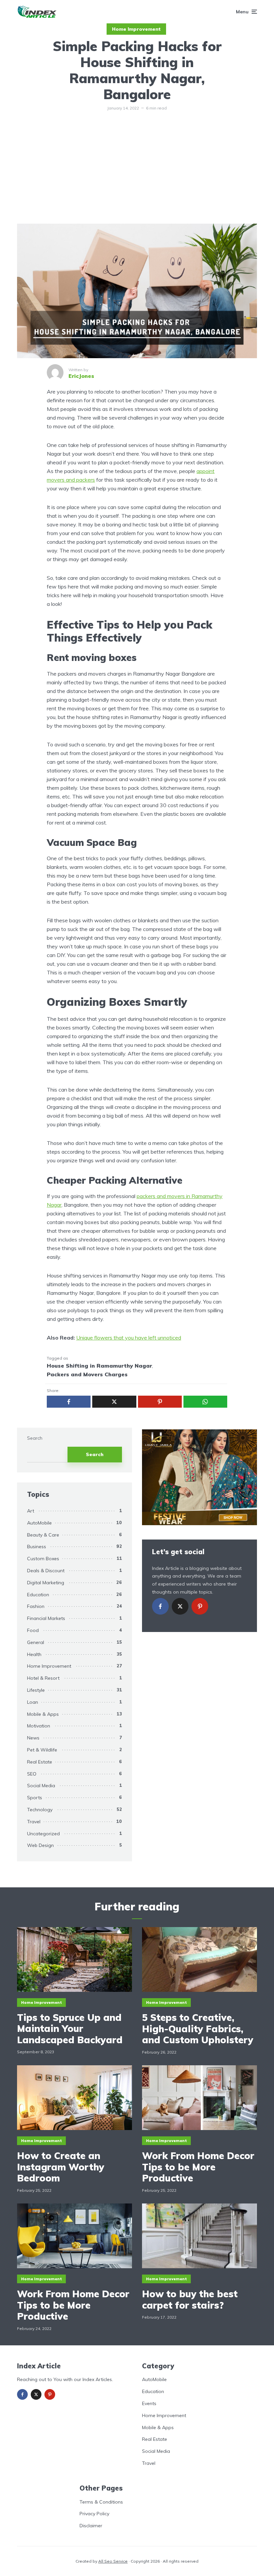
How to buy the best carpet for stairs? (190, 2299)
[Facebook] (160, 1606)
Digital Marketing (46, 1583)
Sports (35, 1798)
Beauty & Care (43, 1535)
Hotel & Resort (43, 1678)
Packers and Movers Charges (87, 1374)
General (36, 1642)
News (33, 1738)
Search (35, 1438)
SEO (32, 1774)
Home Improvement (136, 29)
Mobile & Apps (43, 1714)
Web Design (40, 1845)
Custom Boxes (43, 1559)
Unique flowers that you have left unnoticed (129, 1338)
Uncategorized (43, 1834)
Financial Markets (46, 1618)
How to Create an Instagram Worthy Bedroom (61, 2167)
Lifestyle (36, 1690)
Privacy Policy (94, 2514)
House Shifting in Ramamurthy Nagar (99, 1366)
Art (31, 1511)
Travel (34, 1822)
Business (37, 1547)
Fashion (36, 1606)
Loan (33, 1702)
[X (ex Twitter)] (180, 1606)
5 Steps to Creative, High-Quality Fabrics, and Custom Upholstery (198, 2029)
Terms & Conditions (101, 2502)
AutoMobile (39, 1523)
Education (38, 1595)
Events (149, 2403)
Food (33, 1630)
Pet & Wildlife (42, 1750)
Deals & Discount (46, 1571)
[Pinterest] (200, 1606)
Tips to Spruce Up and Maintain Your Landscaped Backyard (71, 2029)
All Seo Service (113, 2561)
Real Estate (40, 1762)
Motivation (39, 1726)
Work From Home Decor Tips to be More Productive (198, 2167)
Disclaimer (91, 2526)
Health (34, 1654)
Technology (40, 1810)
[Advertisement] (137, 174)
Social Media (41, 1786)
